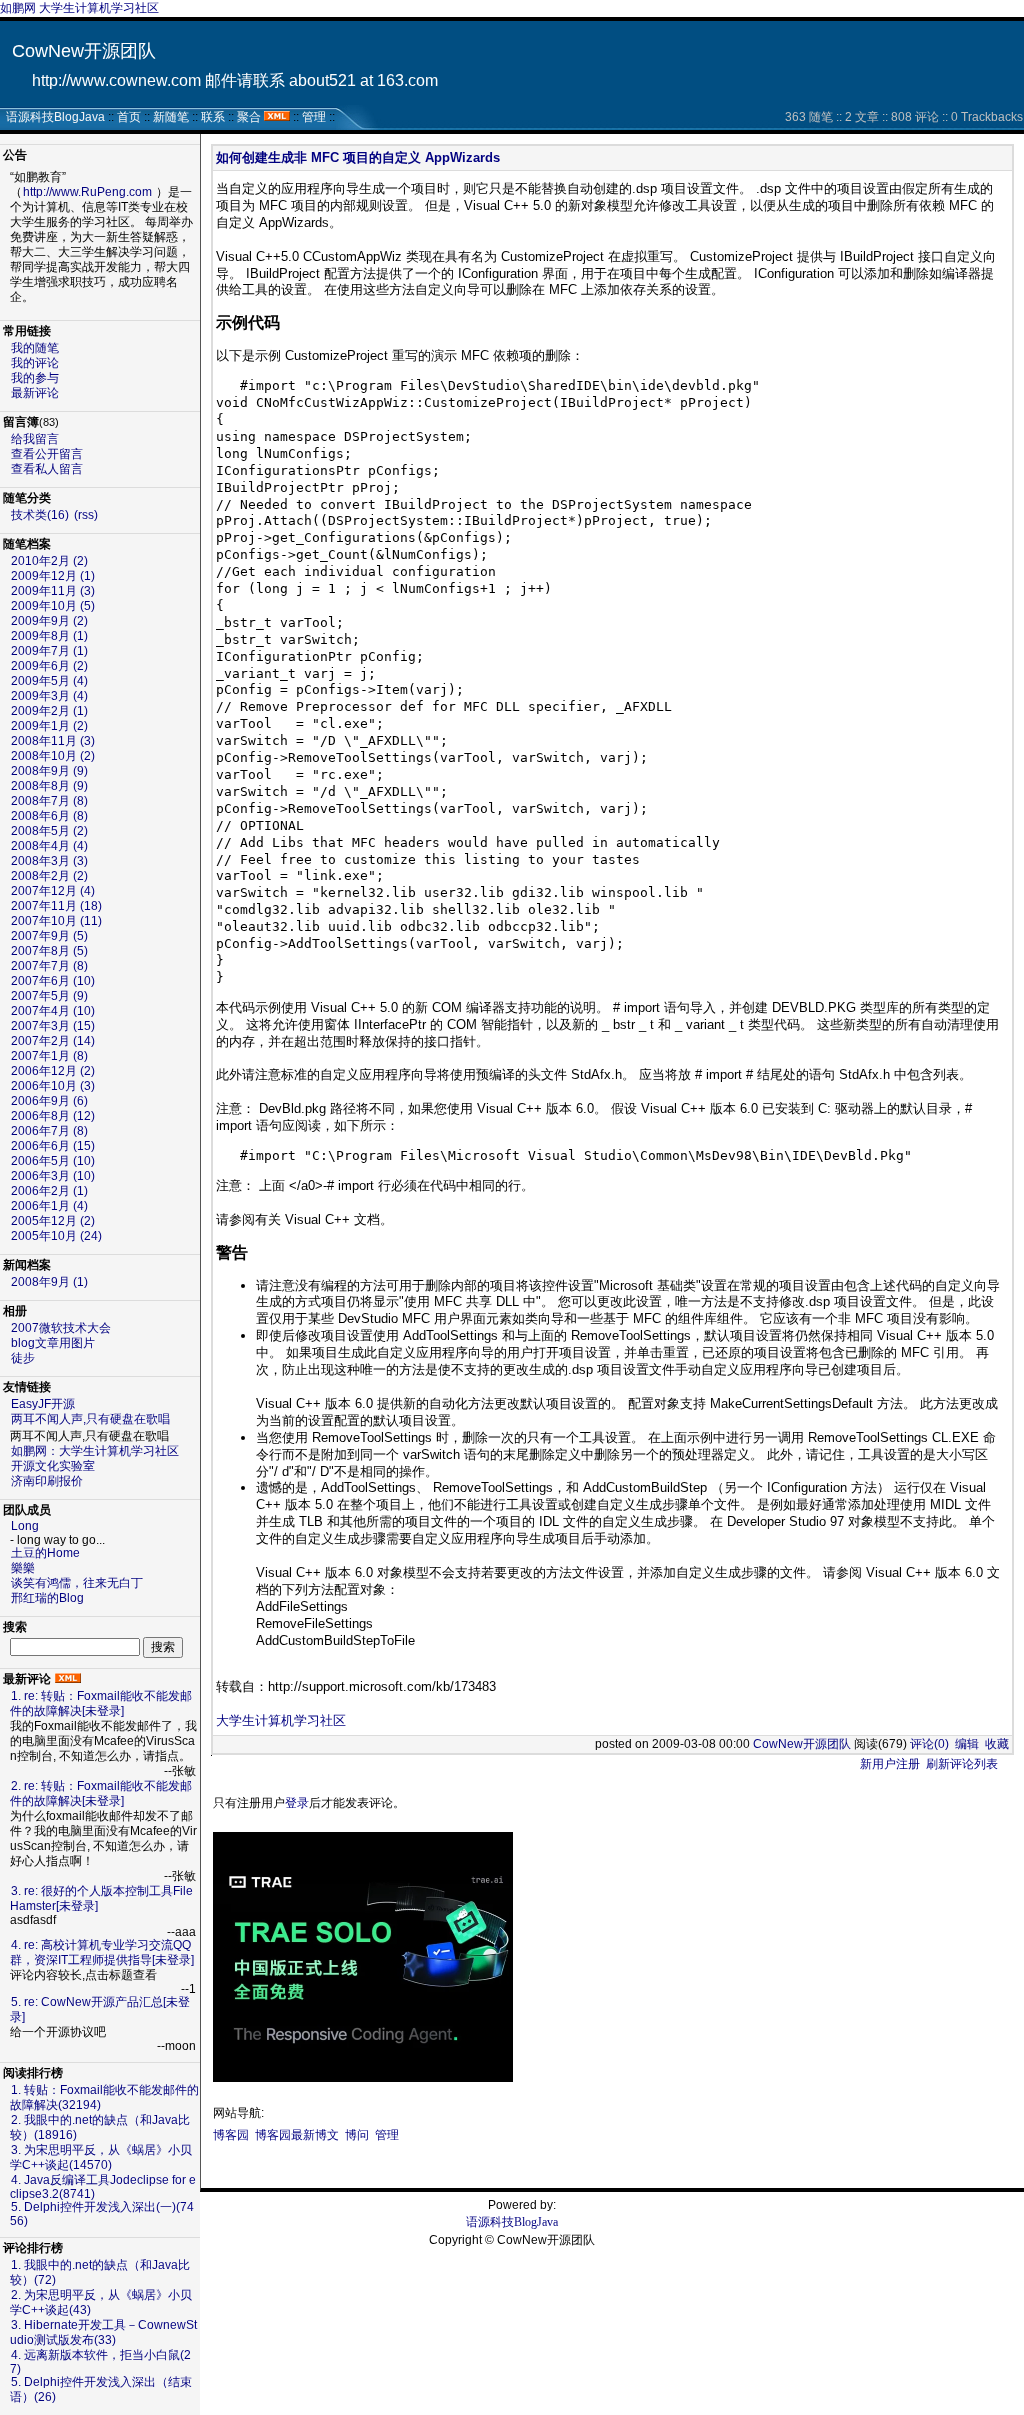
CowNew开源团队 (84, 51)
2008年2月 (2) (49, 876)
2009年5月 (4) (49, 681)
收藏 (997, 1744)
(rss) (86, 515)
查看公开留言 (47, 454)
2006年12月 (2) (53, 1071)
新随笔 (171, 117)
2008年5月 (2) (49, 831)
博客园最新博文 (297, 2135)
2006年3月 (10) (53, 1176)
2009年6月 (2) (49, 666)
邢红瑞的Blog (47, 1598)
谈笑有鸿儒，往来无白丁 (77, 1583)
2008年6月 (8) (49, 816)
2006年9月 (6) (49, 1101)
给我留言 (35, 439)
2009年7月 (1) (49, 651)
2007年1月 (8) (49, 1056)
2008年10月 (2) (53, 756)
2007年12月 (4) (53, 891)
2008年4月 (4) (49, 846)
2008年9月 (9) (49, 771)
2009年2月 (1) (49, 711)
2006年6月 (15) (53, 1146)
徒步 (23, 1358)
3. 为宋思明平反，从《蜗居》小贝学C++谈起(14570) (101, 2157)
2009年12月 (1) (53, 576)
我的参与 (35, 378)
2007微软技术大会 (61, 1328)
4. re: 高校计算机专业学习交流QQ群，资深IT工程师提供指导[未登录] (102, 1952)
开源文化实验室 (53, 1466)
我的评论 (35, 363)
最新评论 (35, 393)
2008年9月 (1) (49, 1282)
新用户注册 (890, 1764)
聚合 (249, 117)
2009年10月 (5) (53, 606)
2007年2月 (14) (53, 1041)
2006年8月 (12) (53, 1116)
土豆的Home (45, 1553)
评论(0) (929, 1744)
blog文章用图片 (53, 1343)
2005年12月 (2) (53, 1221)
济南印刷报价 (47, 1481)
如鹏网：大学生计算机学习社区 (95, 1451)
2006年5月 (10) (53, 1161)
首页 (129, 117)
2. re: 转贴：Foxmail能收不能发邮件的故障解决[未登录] (101, 1793)
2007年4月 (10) (53, 1011)
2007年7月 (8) (49, 966)
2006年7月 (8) (49, 1131)
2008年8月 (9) (49, 786)
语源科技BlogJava (55, 117)
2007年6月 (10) (53, 981)
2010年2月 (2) (49, 561)
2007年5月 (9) (49, 996)
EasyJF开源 (43, 1404)
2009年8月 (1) (49, 636)
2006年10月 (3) (53, 1086)
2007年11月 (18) (56, 906)
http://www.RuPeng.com (87, 192)
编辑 (967, 1744)
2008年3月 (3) (49, 861)
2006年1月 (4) (49, 1206)
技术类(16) (40, 515)
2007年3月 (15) (53, 1026)
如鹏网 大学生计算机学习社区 (79, 8)
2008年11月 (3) (53, 741)
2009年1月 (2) (49, 726)
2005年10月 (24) (56, 1236)
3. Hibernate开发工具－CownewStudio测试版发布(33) (103, 2332)
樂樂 (23, 1568)
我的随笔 (35, 348)
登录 (297, 1803)
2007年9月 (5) (49, 936)
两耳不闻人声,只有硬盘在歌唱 (90, 1419)
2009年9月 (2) (49, 621)
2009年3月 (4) (49, 696)
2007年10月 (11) (56, 921)
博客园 (231, 2135)
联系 (213, 117)
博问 (357, 2135)
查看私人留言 (47, 469)
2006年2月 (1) (49, 1191)
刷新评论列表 (962, 1764)
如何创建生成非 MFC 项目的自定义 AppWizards (358, 157)
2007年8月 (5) (49, 951)
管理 (314, 117)
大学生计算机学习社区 (281, 1720)
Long (25, 1526)
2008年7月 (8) (49, 801)
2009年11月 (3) (53, 591)
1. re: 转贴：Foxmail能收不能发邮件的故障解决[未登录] (101, 1703)
